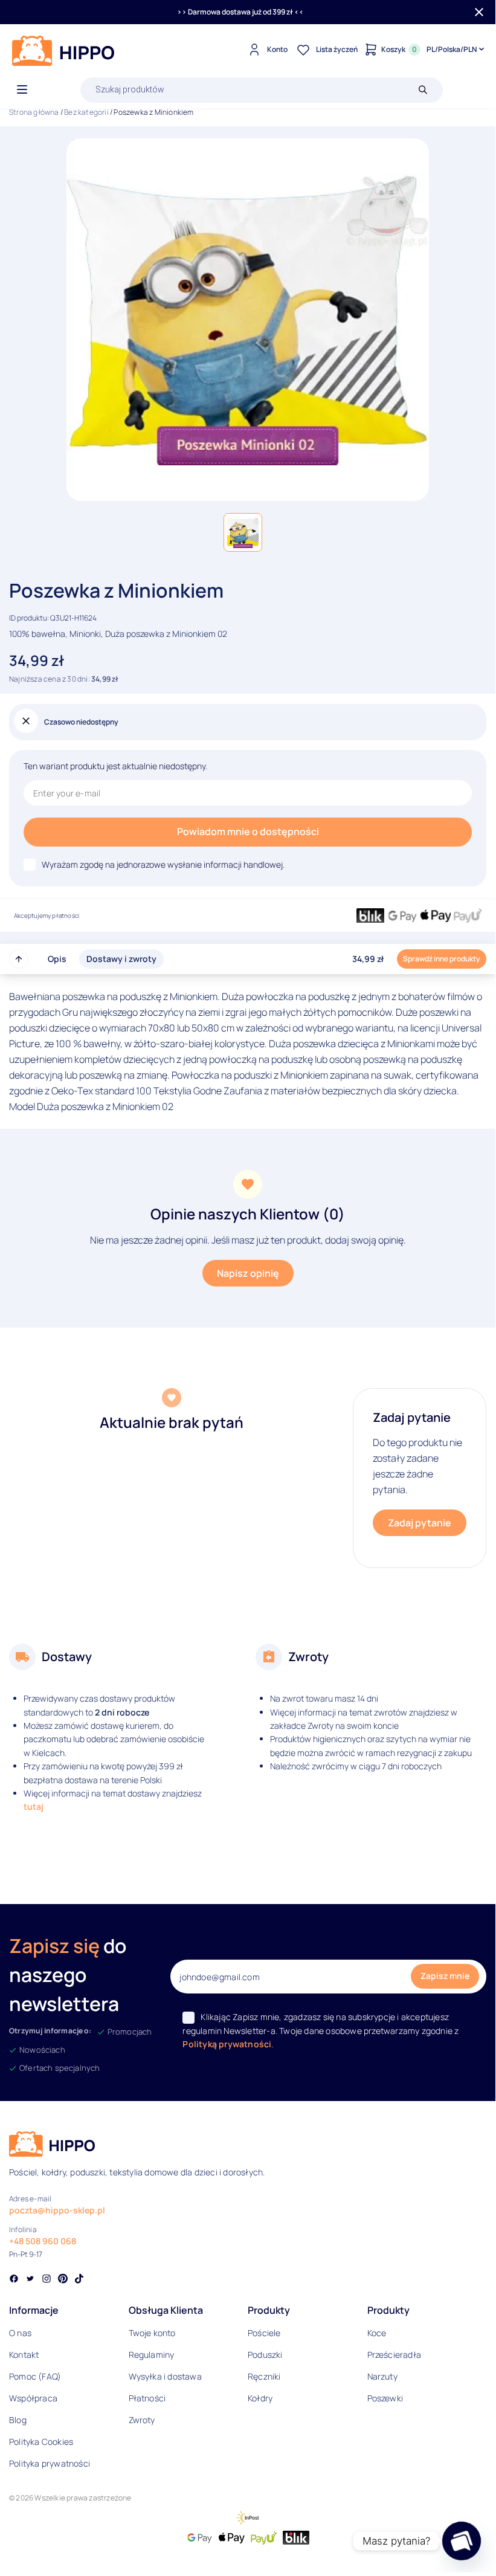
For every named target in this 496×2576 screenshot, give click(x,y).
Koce (377, 2333)
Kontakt (24, 2355)
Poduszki (265, 2355)
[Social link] (14, 2280)
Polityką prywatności (227, 2044)
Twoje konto (152, 2333)
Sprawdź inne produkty (442, 959)
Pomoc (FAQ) (35, 2376)
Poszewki (385, 2398)
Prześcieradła (395, 2355)
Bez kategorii (86, 112)
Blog (18, 2420)
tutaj (34, 1806)
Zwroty (142, 2420)
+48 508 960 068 (43, 2241)
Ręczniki (264, 2376)
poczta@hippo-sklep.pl (57, 2210)
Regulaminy (152, 2355)
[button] (243, 532)
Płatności (147, 2398)
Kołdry (260, 2398)
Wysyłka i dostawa (165, 2376)
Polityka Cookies (41, 2442)
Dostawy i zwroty (121, 959)
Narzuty (382, 2376)
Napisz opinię (248, 1273)
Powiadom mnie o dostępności (248, 831)
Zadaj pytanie (420, 1523)
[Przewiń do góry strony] (19, 959)
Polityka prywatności (50, 2463)
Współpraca (33, 2398)
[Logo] (63, 51)
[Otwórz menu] (22, 90)
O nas (20, 2333)
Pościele (264, 2333)
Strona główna (34, 112)
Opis (57, 959)
